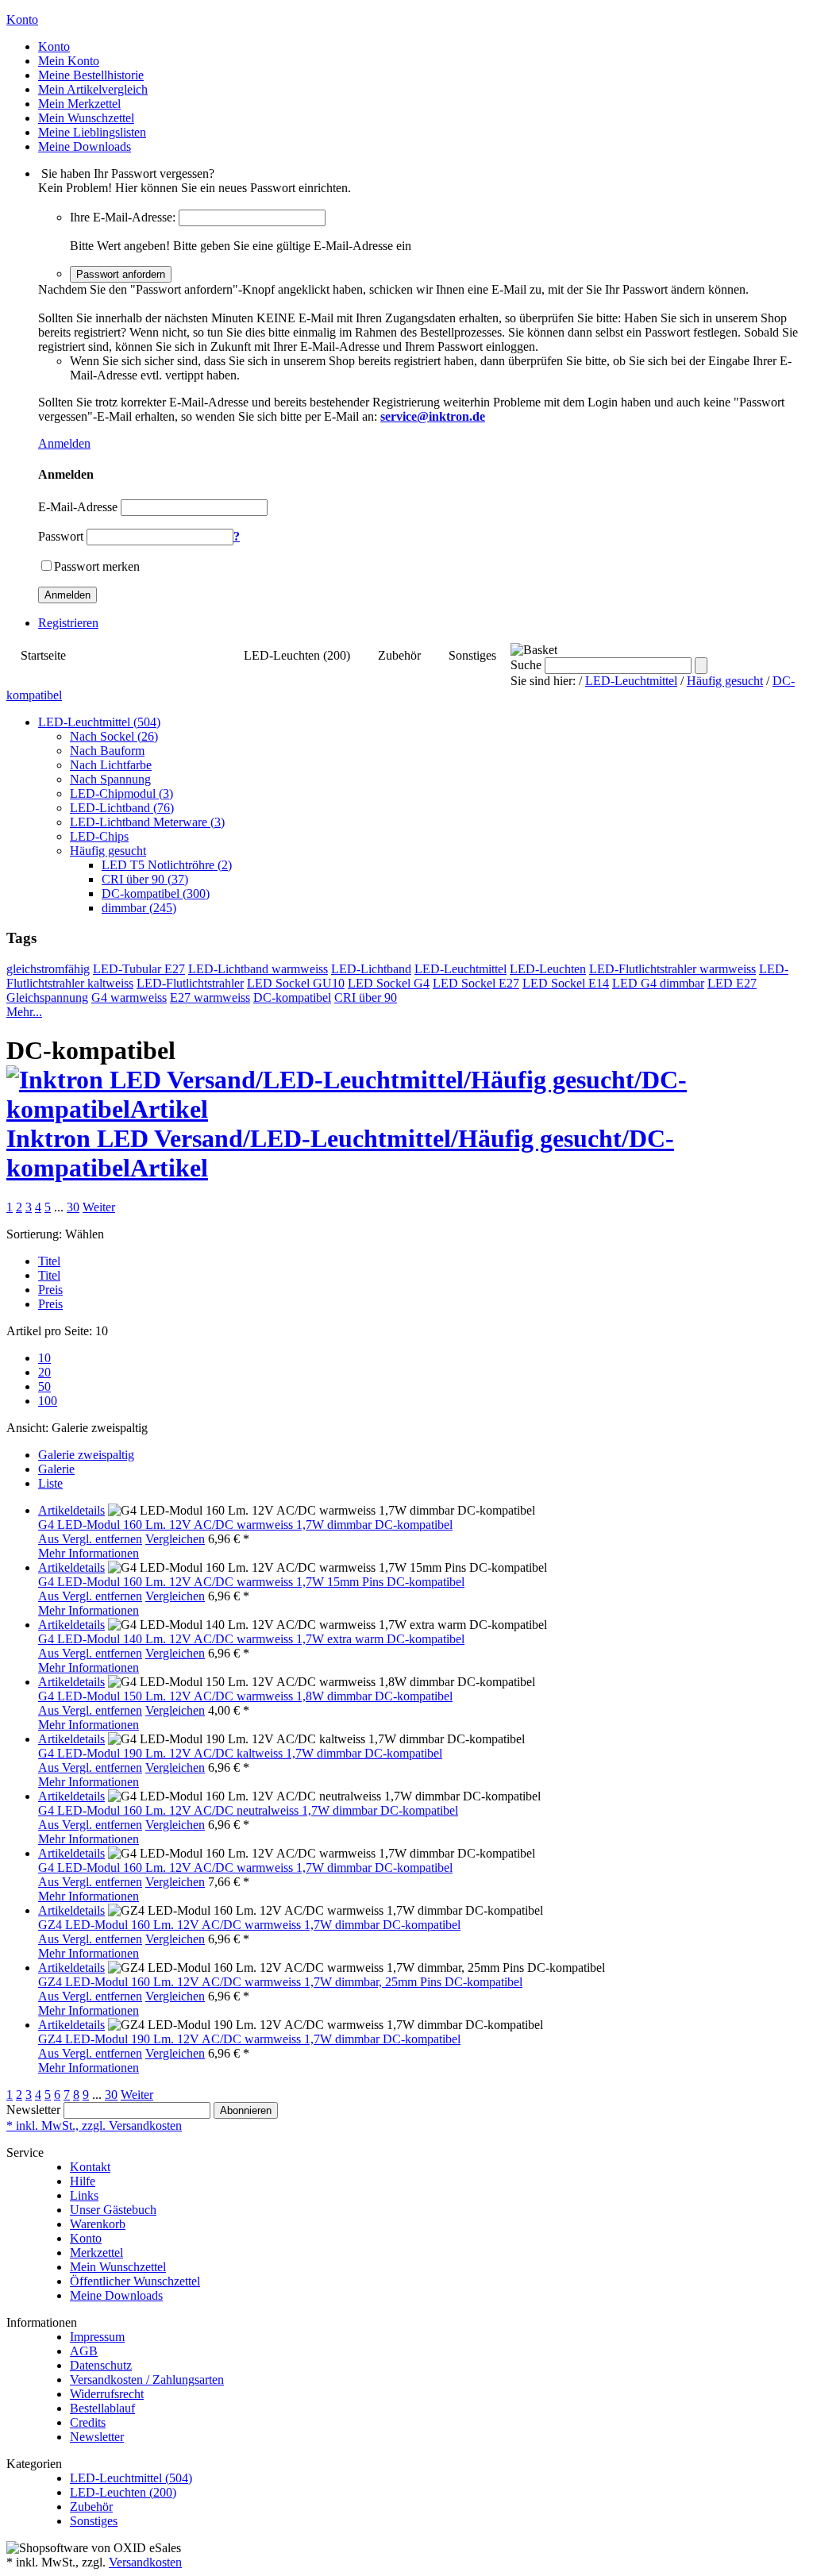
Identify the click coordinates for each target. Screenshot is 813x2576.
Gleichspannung (47, 997)
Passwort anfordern (121, 274)
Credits (88, 2422)
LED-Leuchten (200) (297, 655)
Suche (526, 665)
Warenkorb (98, 2224)
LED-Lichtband (371, 969)
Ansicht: (27, 1428)
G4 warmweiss (129, 997)
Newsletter (33, 2110)
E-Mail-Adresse (78, 507)
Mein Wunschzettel (118, 2267)
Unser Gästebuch (113, 2210)
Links (84, 2195)
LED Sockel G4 (389, 983)
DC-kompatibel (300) (156, 893)
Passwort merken (97, 566)
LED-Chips (99, 836)
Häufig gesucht (725, 681)
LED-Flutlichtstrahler (190, 983)
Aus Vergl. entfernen (90, 1539)
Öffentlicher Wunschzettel (135, 2281)
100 (48, 1401)
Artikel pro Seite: (49, 1331)
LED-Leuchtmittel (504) (155, 655)
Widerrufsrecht (107, 2394)
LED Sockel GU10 (296, 983)
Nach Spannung (110, 779)
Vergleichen (175, 1539)
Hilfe (83, 2181)
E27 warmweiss (210, 997)
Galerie (56, 1469)
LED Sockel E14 (566, 983)
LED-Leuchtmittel (631, 681)
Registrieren (68, 623)
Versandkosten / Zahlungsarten (147, 2380)
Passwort (61, 536)
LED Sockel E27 (476, 983)
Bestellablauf (102, 2408)
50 (44, 1386)
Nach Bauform (107, 751)
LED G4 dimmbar (658, 983)
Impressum (97, 2337)
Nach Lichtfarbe (111, 765)
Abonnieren (246, 2110)
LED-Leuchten (548, 969)
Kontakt (90, 2167)
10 (44, 1358)
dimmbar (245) (139, 908)
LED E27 (732, 983)
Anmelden (64, 443)
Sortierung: (34, 1234)
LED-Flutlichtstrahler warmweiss (672, 969)
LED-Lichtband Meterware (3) (147, 822)
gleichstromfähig (48, 969)
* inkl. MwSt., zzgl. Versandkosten (94, 2125)
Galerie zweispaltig (86, 1455)
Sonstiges (472, 655)
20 (44, 1372)
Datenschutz (101, 2365)
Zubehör (399, 655)
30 (73, 1207)
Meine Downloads (116, 2295)
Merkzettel (96, 2253)
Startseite (43, 655)
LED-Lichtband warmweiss (258, 969)
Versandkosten (145, 2562)
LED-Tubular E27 (139, 969)
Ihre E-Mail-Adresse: (123, 217)
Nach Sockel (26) (114, 736)
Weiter (99, 1207)
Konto (86, 2238)
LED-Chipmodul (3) (121, 793)
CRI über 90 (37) (145, 879)
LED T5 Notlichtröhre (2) (167, 865)
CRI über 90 (366, 997)
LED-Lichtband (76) (122, 808)
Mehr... (24, 1012)
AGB (84, 2351)
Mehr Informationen (89, 1553)
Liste (50, 1483)
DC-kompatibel (292, 997)
